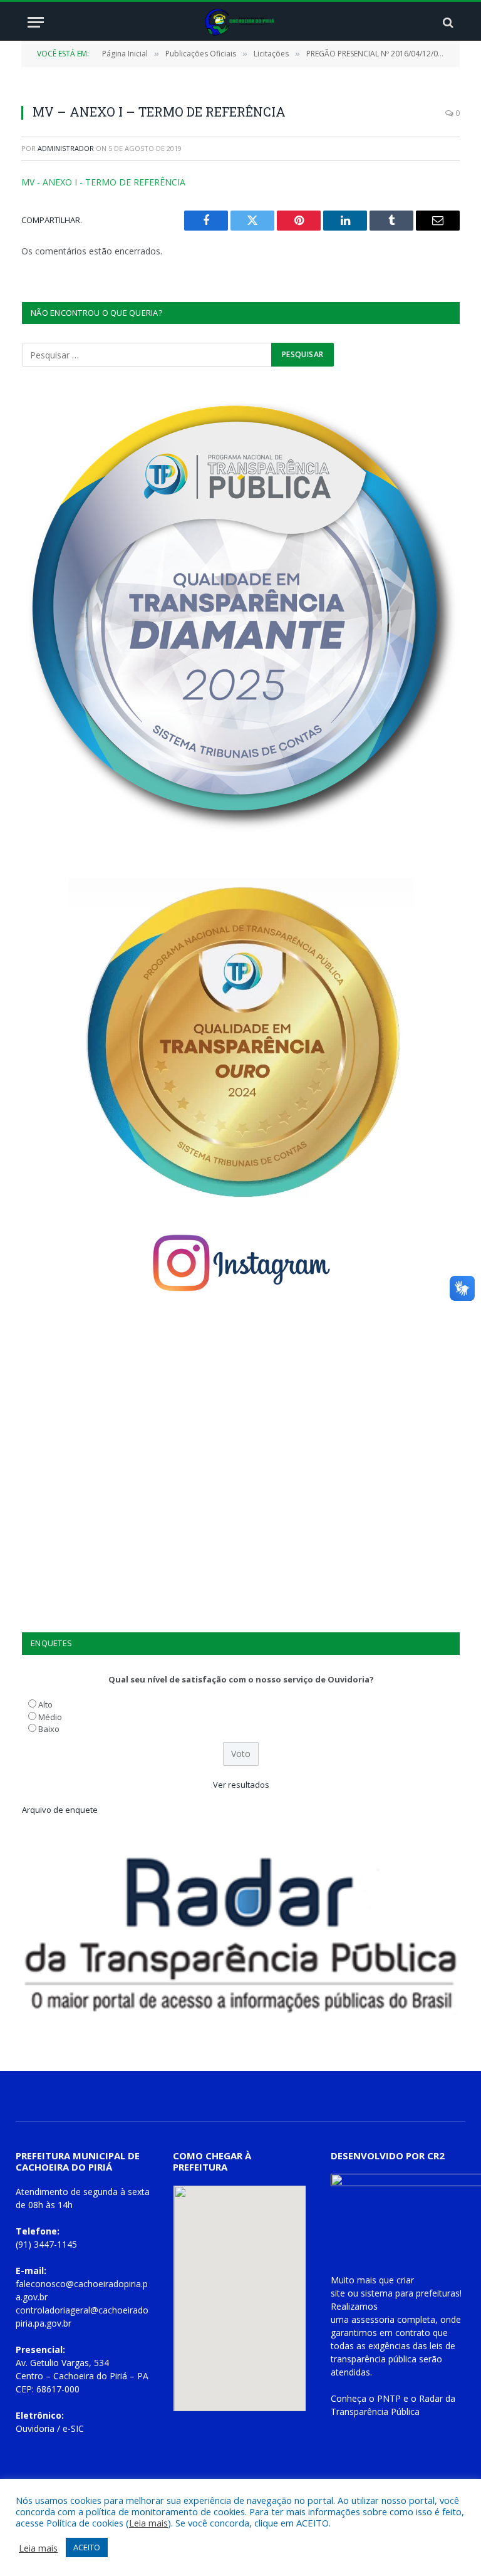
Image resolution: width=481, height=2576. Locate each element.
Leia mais (148, 2523)
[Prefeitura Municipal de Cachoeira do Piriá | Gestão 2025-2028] (241, 22)
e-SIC (73, 2428)
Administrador (66, 148)
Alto (45, 1704)
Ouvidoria (35, 2428)
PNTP (389, 2398)
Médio (50, 1717)
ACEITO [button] (87, 2547)
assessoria (373, 2319)
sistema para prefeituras (410, 2293)
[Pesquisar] (447, 22)
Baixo (49, 1729)
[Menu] (36, 22)
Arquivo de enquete (60, 1810)
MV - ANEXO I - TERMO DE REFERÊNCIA (103, 182)
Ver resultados (241, 1785)
